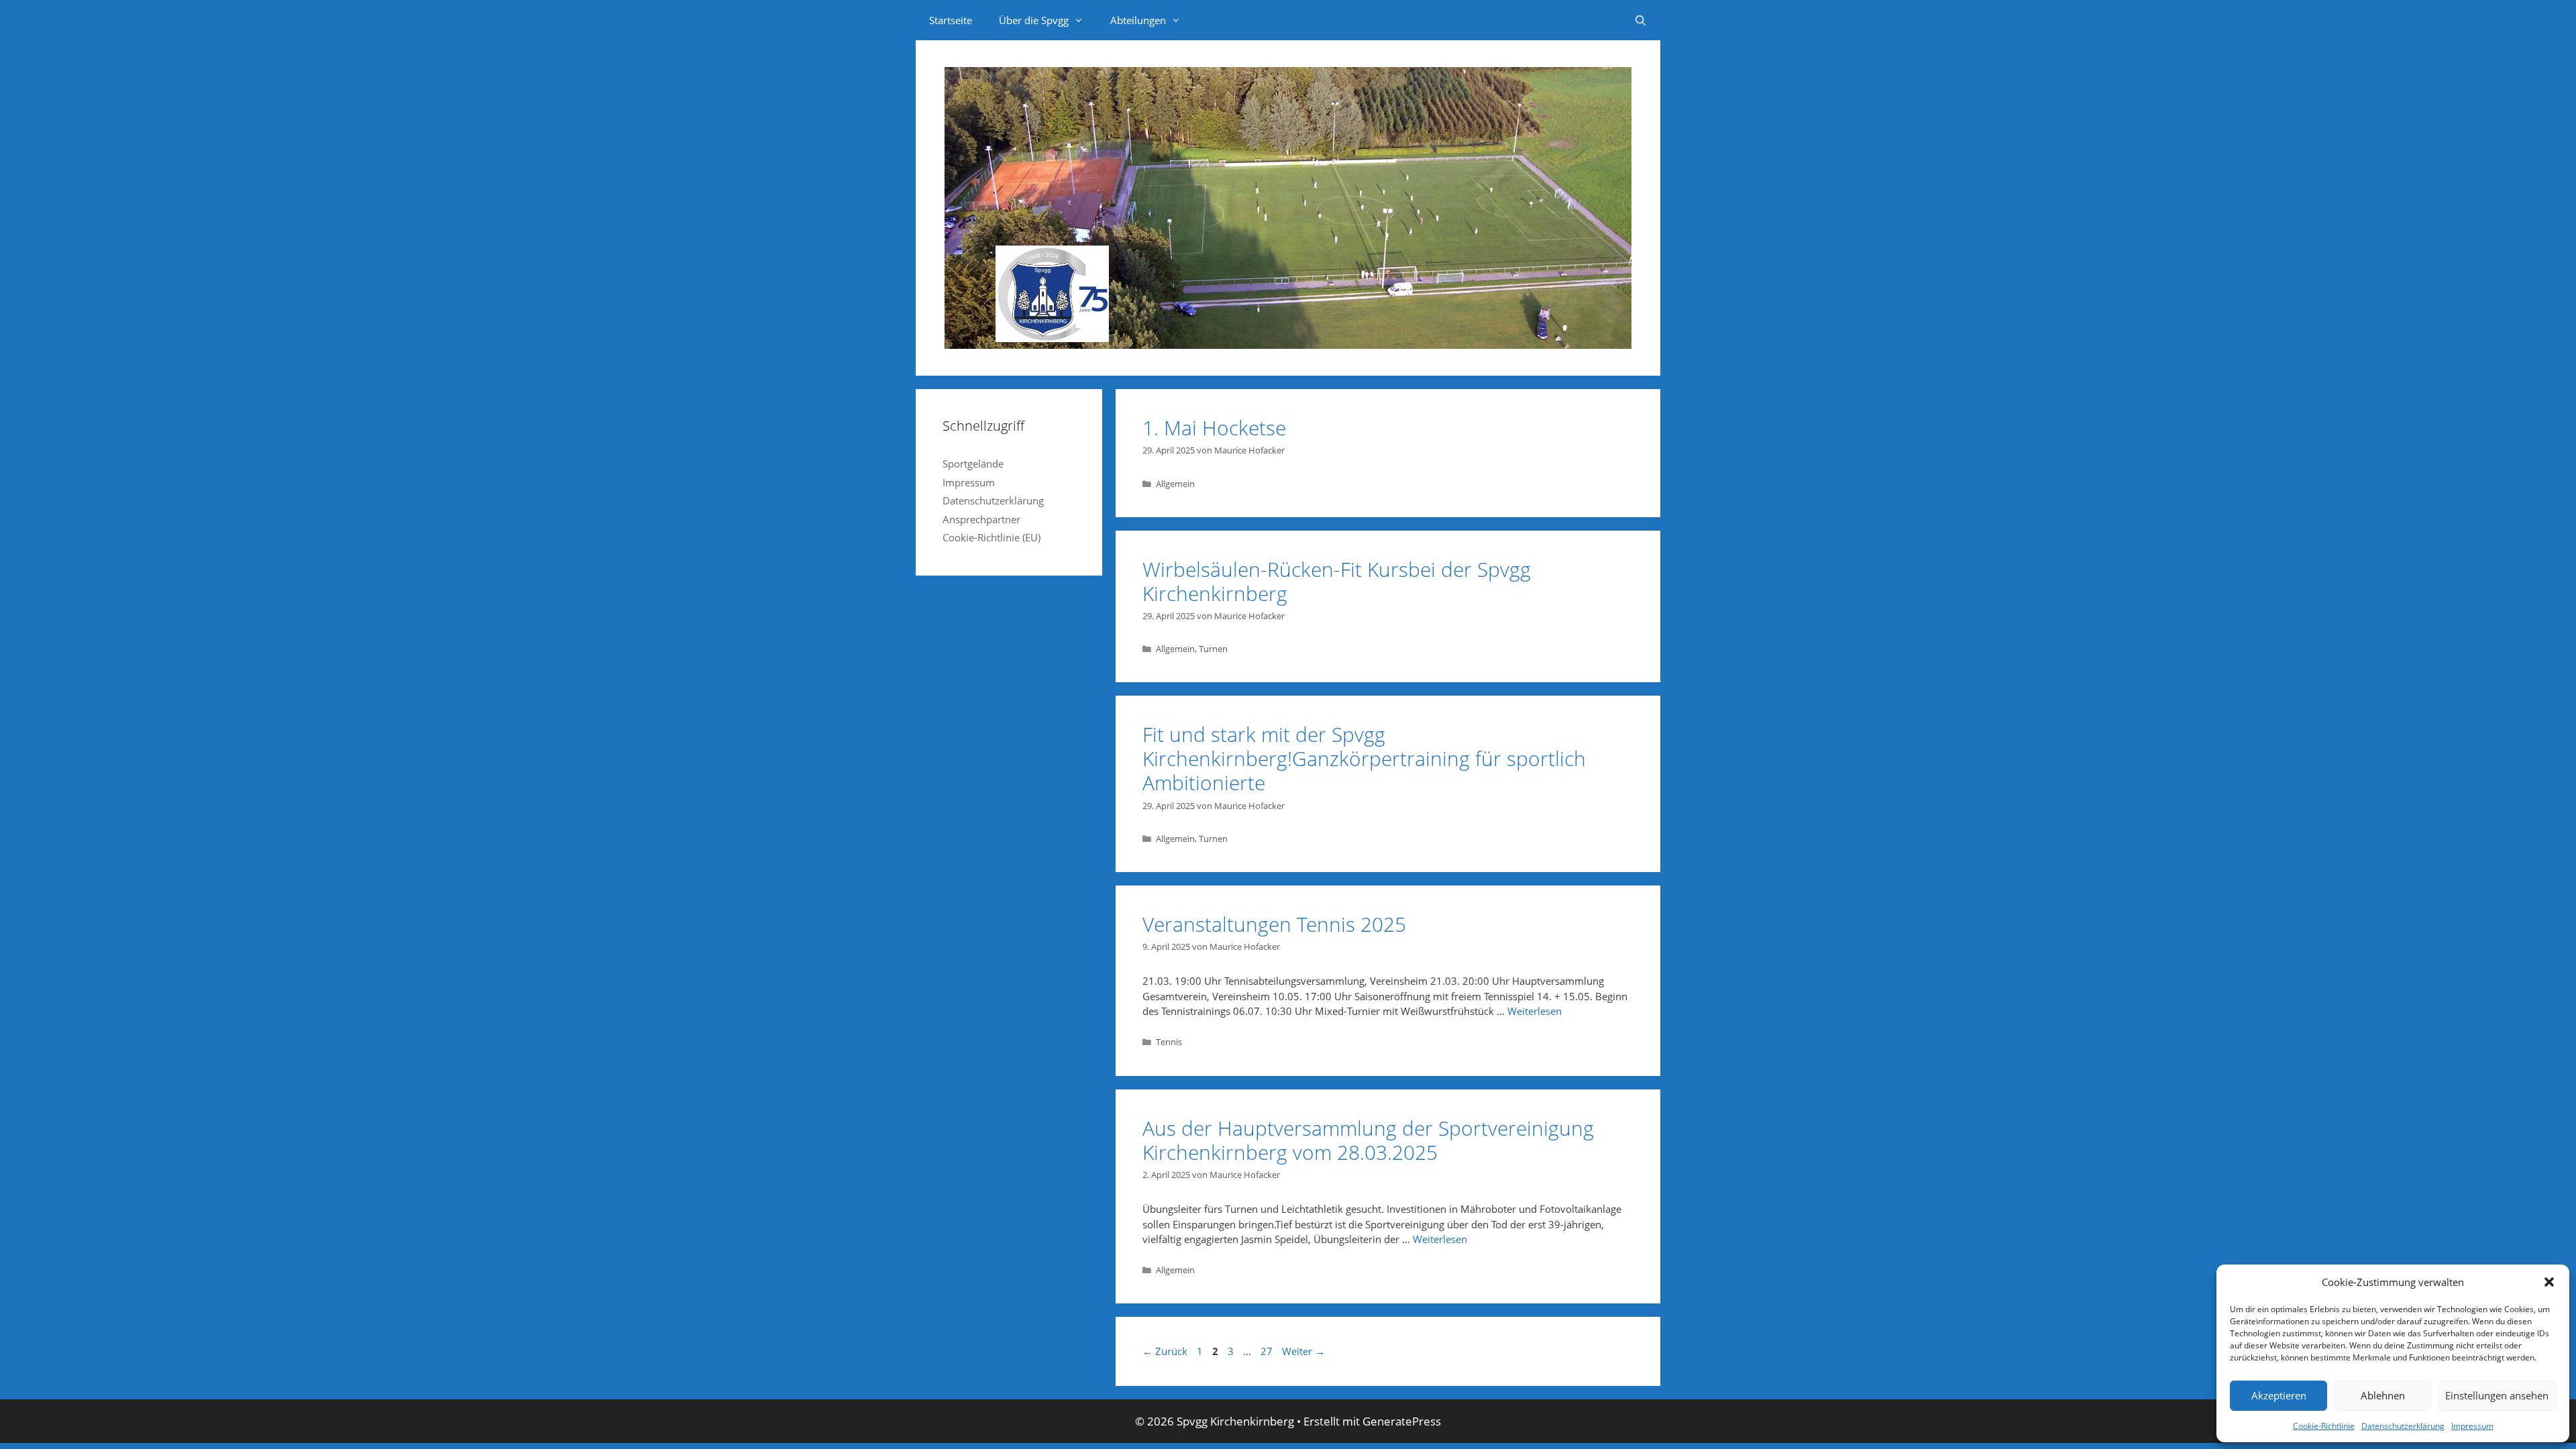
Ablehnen (2383, 1395)
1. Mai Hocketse (1214, 428)
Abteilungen (1138, 20)
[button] (2549, 1282)
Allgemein (1175, 484)
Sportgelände (973, 464)
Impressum (2472, 1426)
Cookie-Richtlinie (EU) (991, 537)
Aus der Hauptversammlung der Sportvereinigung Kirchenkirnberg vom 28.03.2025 (1368, 1140)
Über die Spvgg (1034, 20)
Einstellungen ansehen (2497, 1395)
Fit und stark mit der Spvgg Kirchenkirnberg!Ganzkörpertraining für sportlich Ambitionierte (1364, 758)
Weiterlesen (1535, 1011)
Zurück (1165, 1351)
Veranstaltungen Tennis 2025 (1274, 924)
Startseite (951, 20)
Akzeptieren (2279, 1395)
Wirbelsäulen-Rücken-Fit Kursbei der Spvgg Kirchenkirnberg (1337, 581)
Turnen (1213, 649)
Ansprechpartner (981, 519)
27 (1268, 1351)
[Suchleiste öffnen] (1641, 20)
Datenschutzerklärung (2403, 1426)
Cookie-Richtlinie (2324, 1426)
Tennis (1169, 1042)
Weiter (1303, 1351)
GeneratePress (1402, 1421)
